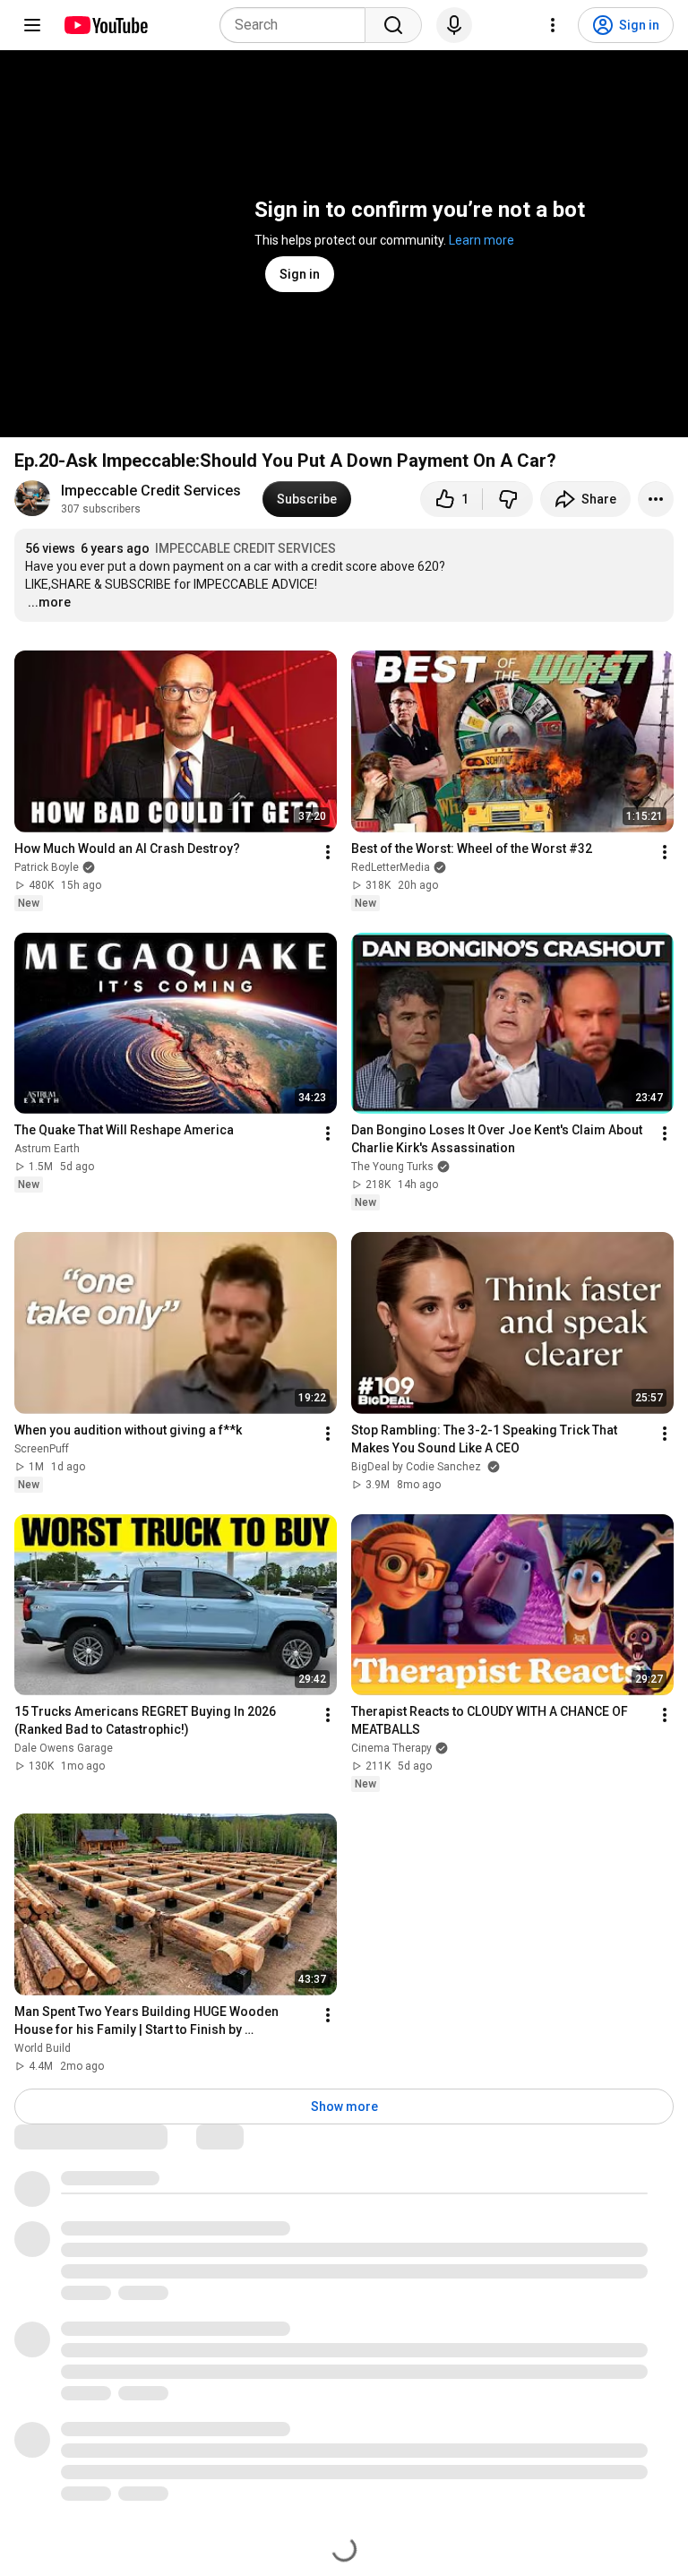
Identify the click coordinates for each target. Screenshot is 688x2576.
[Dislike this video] (508, 499)
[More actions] (656, 499)
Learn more (482, 240)
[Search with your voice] (454, 25)
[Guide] (32, 25)
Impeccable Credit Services (151, 491)
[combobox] (298, 25)
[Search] (393, 25)
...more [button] (49, 602)
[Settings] (553, 25)
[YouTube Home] (105, 25)
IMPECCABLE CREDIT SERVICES (245, 548)
